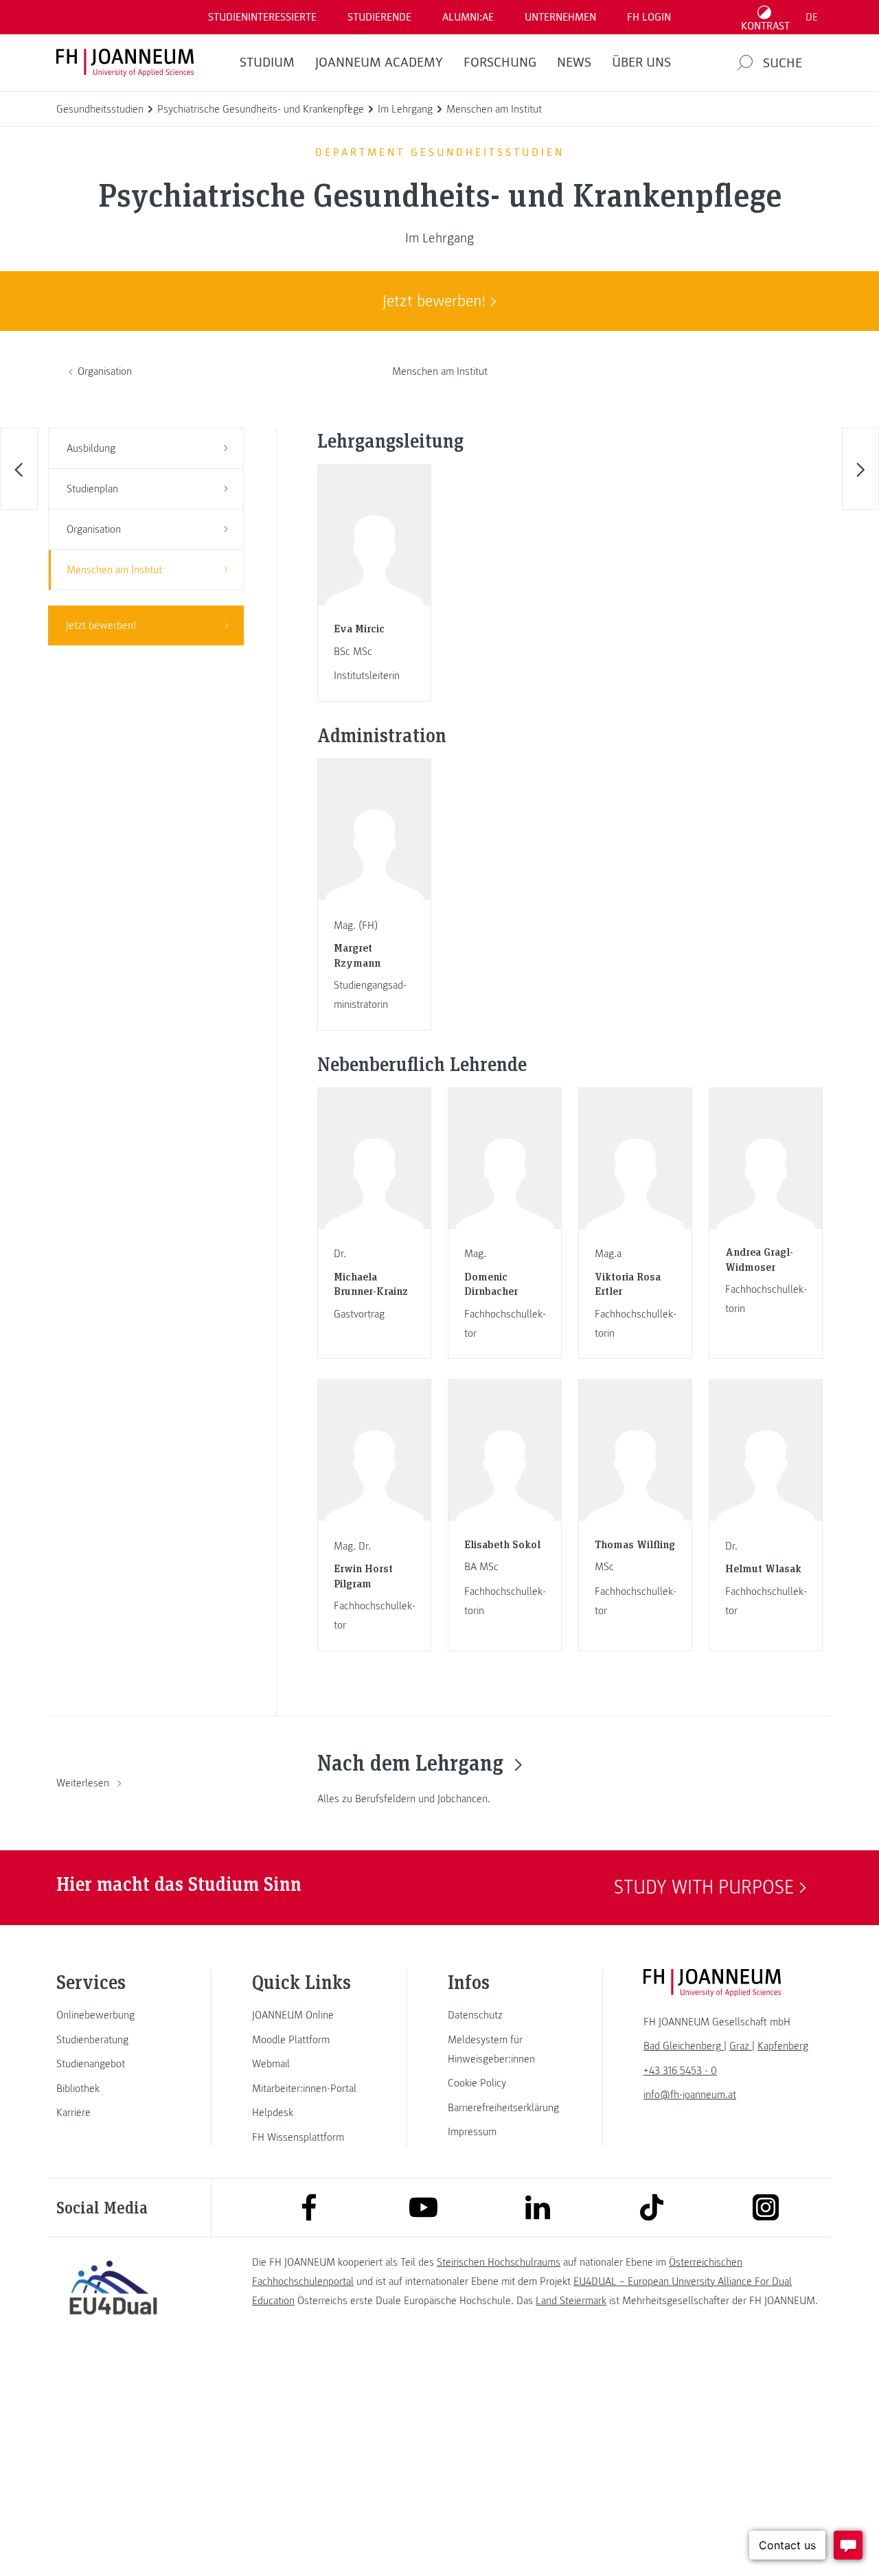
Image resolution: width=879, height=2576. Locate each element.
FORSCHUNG (500, 62)
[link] (113, 2015)
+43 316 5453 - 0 (680, 2071)
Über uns (641, 62)
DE (812, 17)
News (574, 62)
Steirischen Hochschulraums (499, 2262)
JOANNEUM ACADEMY (379, 62)
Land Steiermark (571, 2301)
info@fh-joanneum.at (690, 2095)
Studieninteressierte (262, 17)
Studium (267, 62)
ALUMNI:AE (468, 17)
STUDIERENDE (379, 17)
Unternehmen (560, 17)
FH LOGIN (649, 17)
